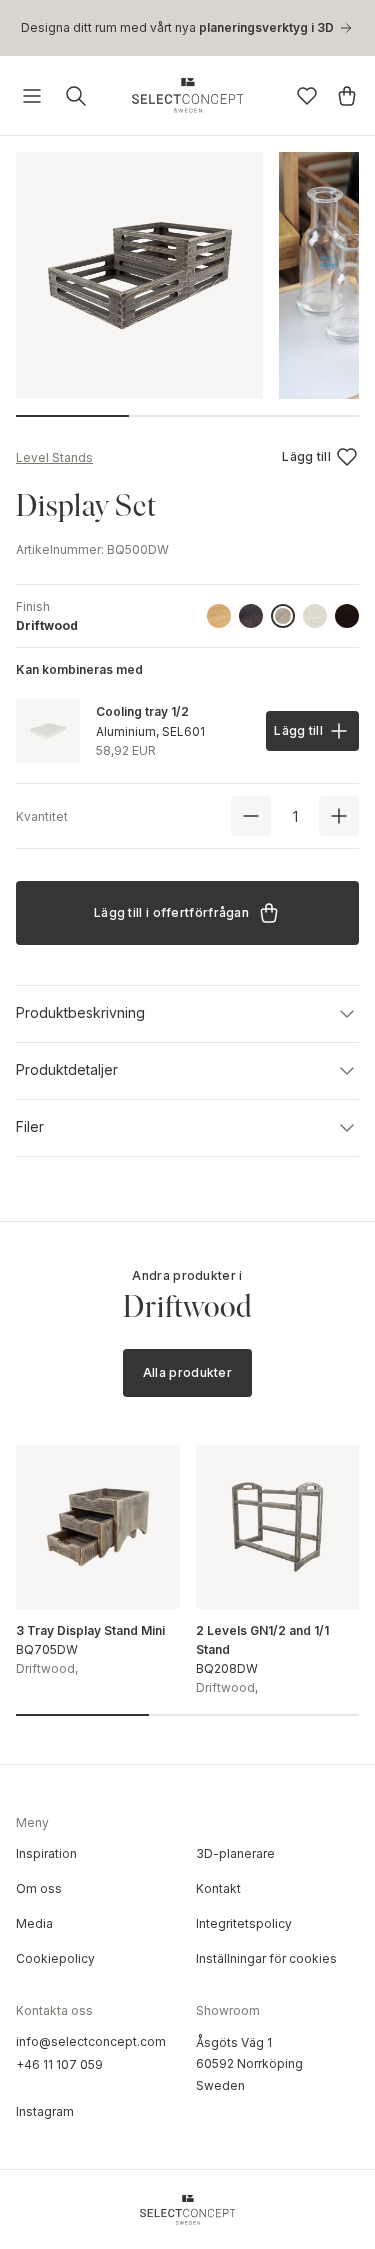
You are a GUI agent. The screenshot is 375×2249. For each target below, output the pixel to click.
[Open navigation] (32, 96)
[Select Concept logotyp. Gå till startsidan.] (188, 95)
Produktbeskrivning (80, 1012)
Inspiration (46, 1853)
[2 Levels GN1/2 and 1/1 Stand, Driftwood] (278, 1527)
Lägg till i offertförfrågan (171, 912)
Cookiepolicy (55, 1958)
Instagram (45, 2111)
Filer (30, 1126)
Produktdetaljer (67, 1069)
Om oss (39, 1888)
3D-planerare (235, 1853)
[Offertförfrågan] (347, 96)
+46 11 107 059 (59, 2064)
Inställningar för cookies (266, 1958)
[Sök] (76, 96)
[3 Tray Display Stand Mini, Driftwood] (98, 1527)
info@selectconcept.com (91, 2041)
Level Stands (54, 457)
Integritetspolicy (244, 1923)
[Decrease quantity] (251, 816)
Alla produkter (187, 1372)
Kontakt (218, 1888)
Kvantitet (42, 816)
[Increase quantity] (339, 816)
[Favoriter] (307, 96)
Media (34, 1923)
